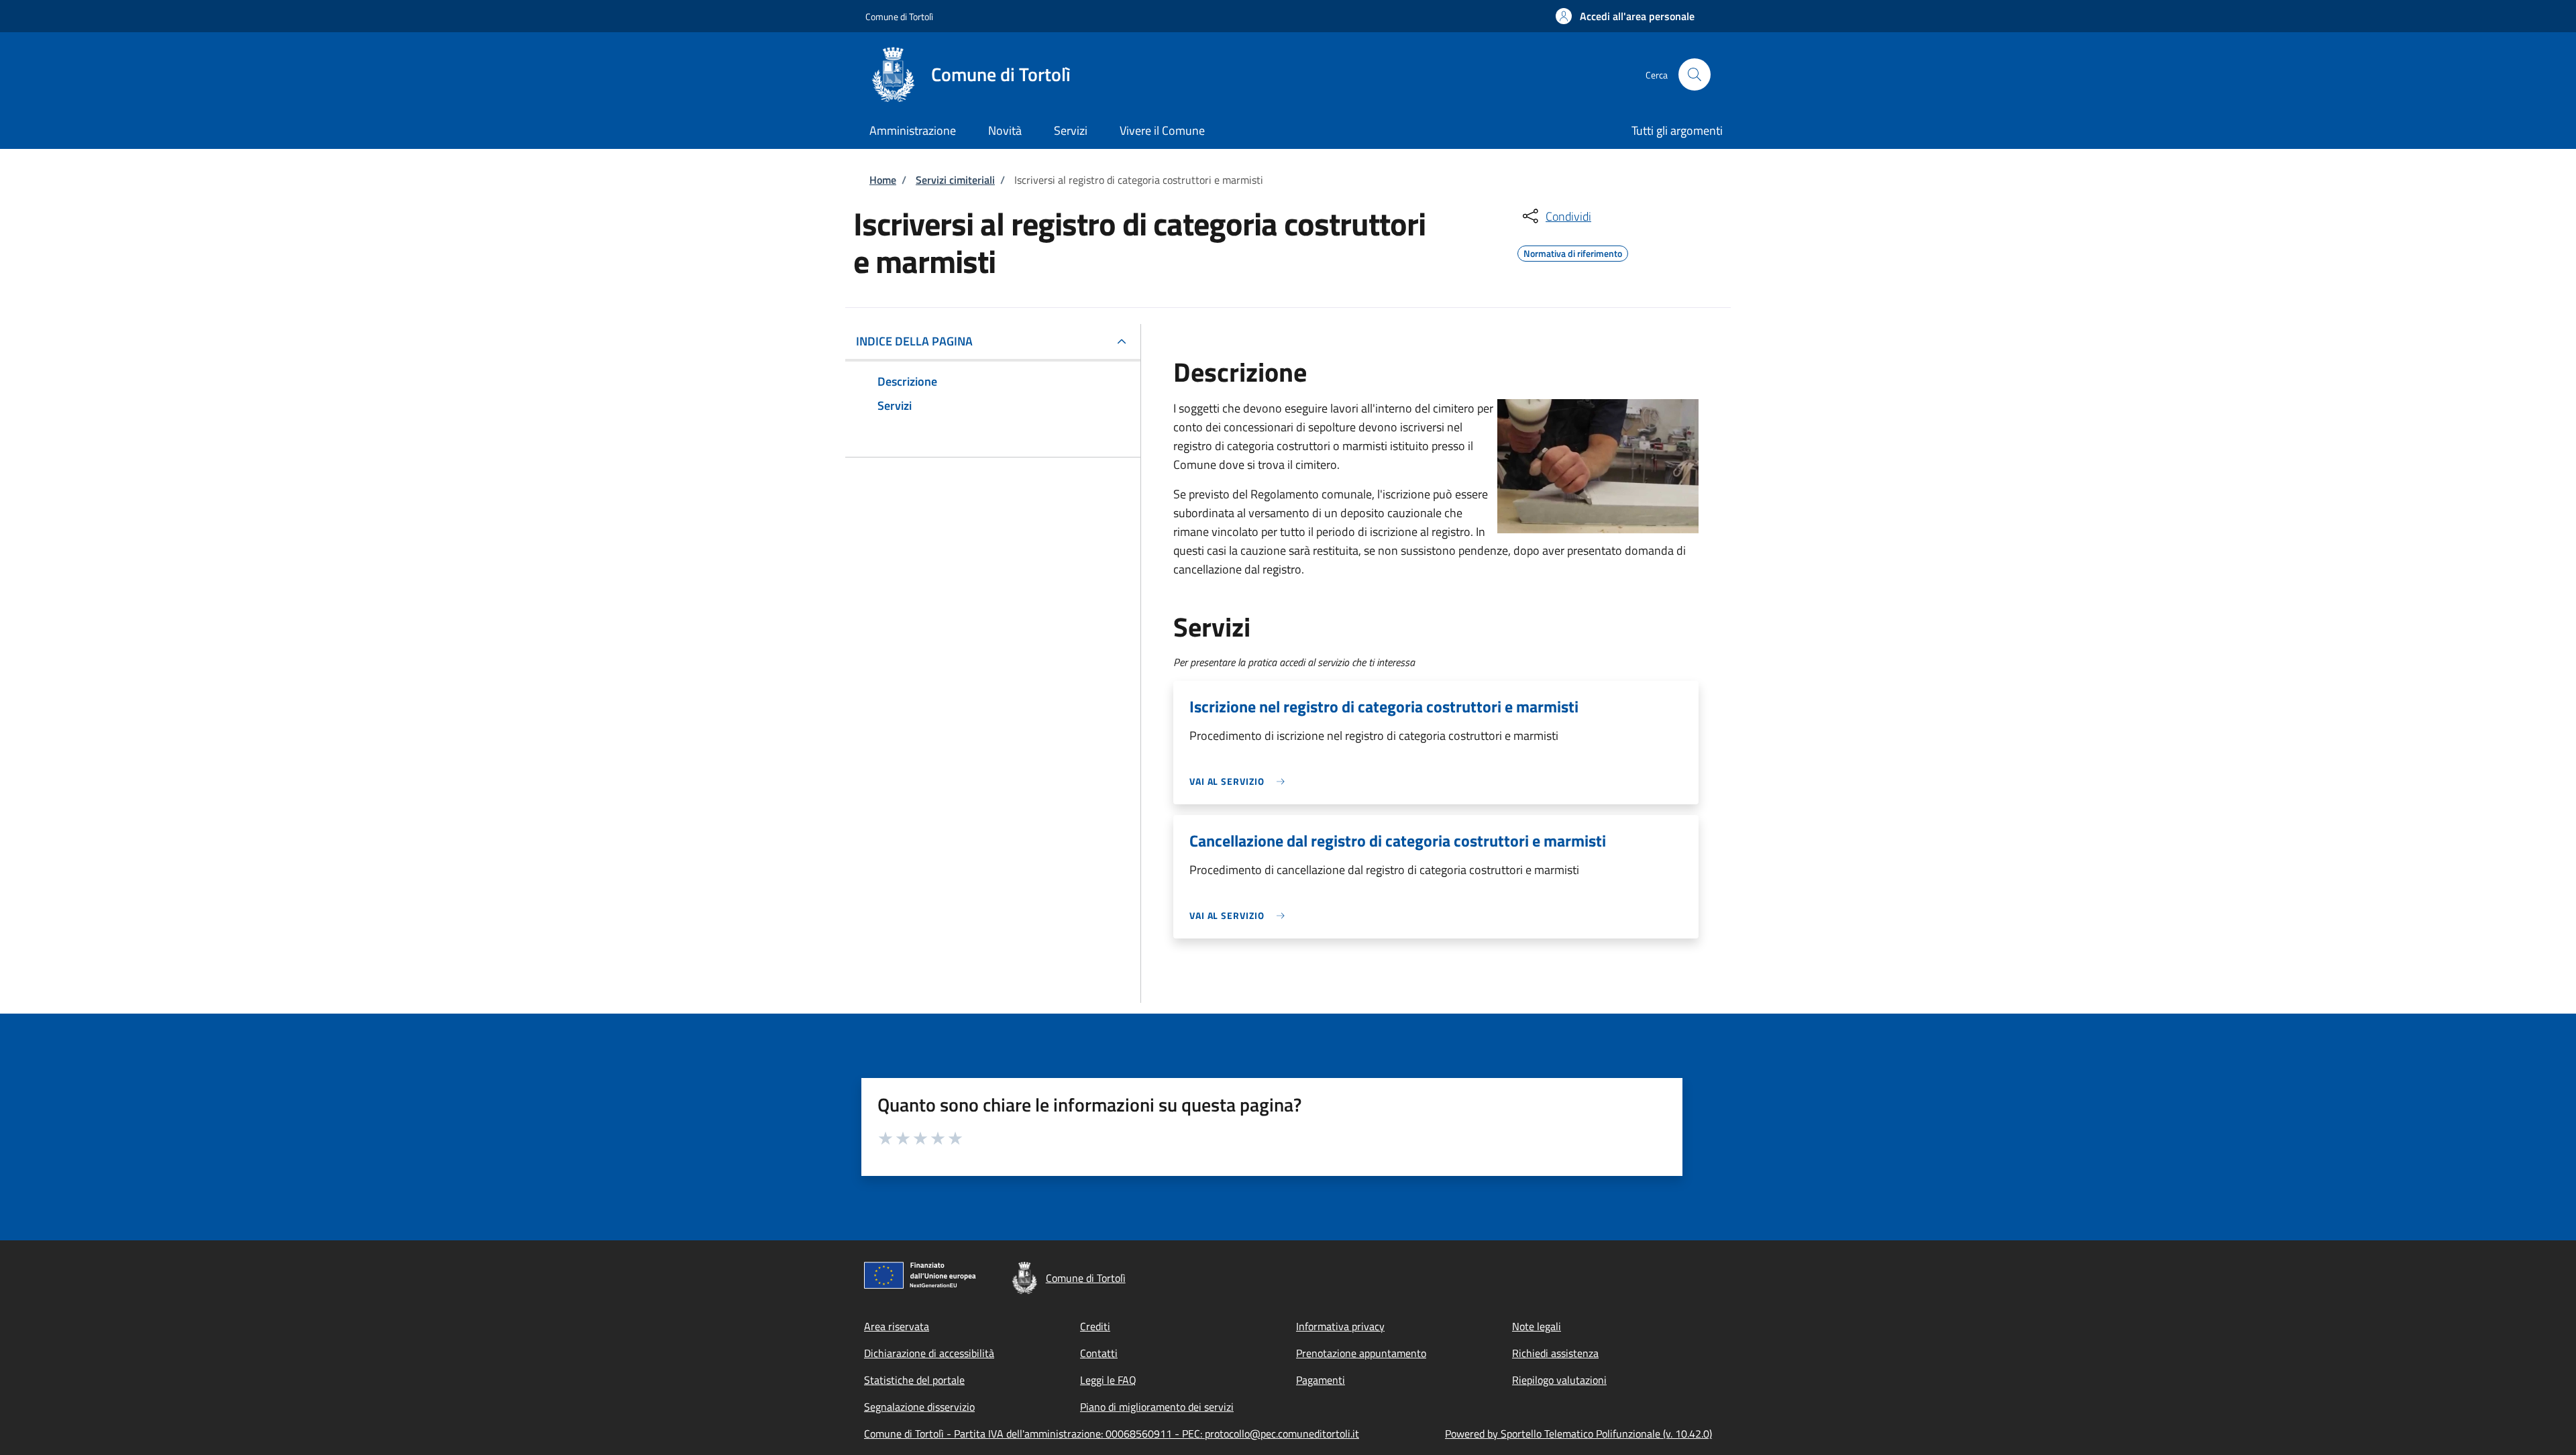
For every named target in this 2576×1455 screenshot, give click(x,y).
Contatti (1099, 1353)
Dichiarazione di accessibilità (929, 1353)
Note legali (1537, 1326)
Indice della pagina (914, 341)
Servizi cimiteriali (955, 180)
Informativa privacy (1340, 1326)
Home (883, 180)
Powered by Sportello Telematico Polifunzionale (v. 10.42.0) (1578, 1434)
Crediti (1095, 1326)
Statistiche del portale (914, 1380)
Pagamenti (1321, 1380)
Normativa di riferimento (1573, 252)
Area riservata (897, 1326)
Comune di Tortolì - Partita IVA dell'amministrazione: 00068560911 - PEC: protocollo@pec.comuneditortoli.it (1112, 1434)
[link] (1240, 781)
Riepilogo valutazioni (1559, 1380)
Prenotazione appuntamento (1361, 1353)
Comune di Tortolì (899, 16)
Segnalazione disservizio (919, 1407)
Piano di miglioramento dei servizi (1157, 1407)
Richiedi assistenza (1555, 1353)
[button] (1625, 16)
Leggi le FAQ (1108, 1380)
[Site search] (1695, 74)
